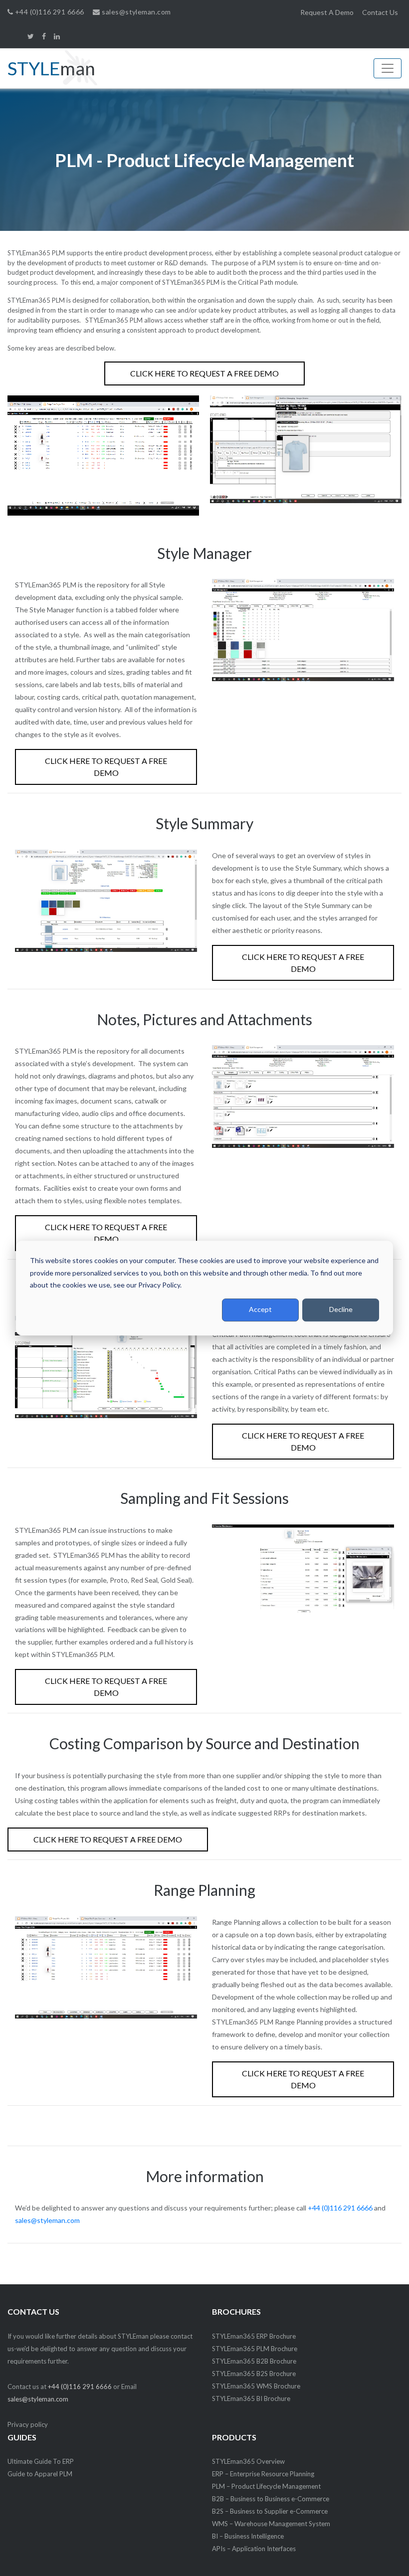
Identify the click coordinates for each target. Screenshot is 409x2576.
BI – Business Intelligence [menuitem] (248, 2536)
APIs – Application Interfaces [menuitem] (254, 2549)
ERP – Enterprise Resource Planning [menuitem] (263, 2474)
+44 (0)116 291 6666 (48, 12)
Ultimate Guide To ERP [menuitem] (41, 2461)
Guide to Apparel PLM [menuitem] (40, 2474)
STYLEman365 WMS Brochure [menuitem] (256, 2386)
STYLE (51, 68)
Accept (260, 1310)
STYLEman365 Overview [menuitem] (248, 2461)
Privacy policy (28, 2424)
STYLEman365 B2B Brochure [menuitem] (254, 2361)
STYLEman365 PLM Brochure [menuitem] (255, 2349)
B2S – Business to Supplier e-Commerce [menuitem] (270, 2511)
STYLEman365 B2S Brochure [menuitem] (254, 2374)
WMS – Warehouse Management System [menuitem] (271, 2524)
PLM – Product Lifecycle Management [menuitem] (266, 2486)
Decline (341, 1310)
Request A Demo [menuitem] (327, 12)
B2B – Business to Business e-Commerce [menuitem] (271, 2499)
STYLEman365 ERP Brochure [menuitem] (254, 2336)
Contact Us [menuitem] (380, 12)
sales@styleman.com (135, 12)
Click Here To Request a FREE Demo (204, 373)
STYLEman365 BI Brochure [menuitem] (251, 2398)
